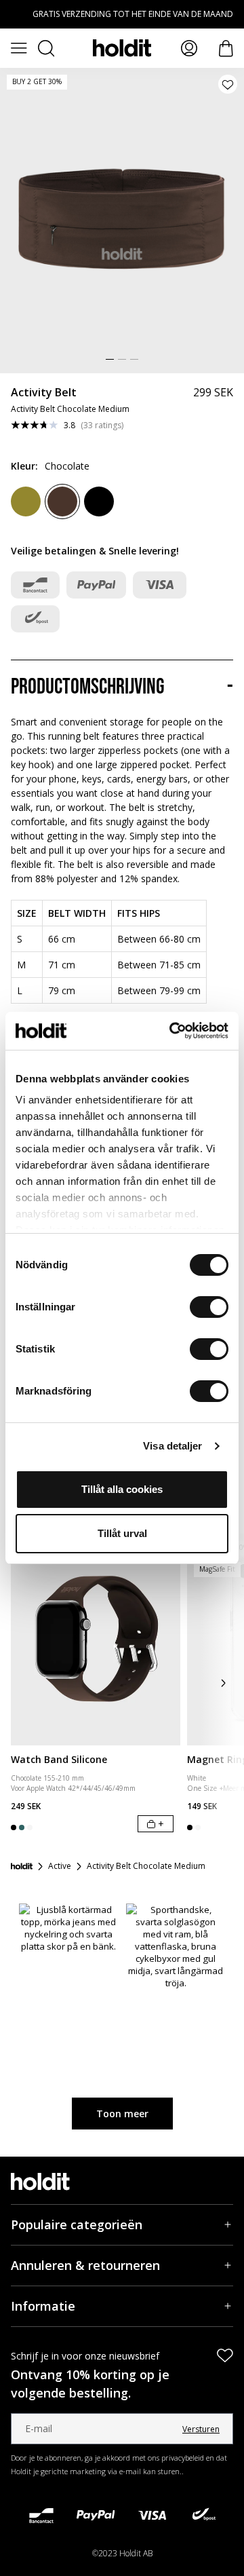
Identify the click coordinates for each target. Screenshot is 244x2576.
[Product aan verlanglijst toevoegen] (228, 84)
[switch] (209, 1307)
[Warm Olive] (26, 501)
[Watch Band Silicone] (96, 1640)
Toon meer (122, 2114)
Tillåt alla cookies (122, 1489)
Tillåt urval (122, 1533)
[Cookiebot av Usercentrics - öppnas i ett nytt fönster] (172, 1031)
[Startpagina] (22, 1866)
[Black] (99, 501)
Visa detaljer (172, 1446)
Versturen (201, 2429)
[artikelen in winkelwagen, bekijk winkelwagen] (226, 49)
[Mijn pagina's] (189, 48)
